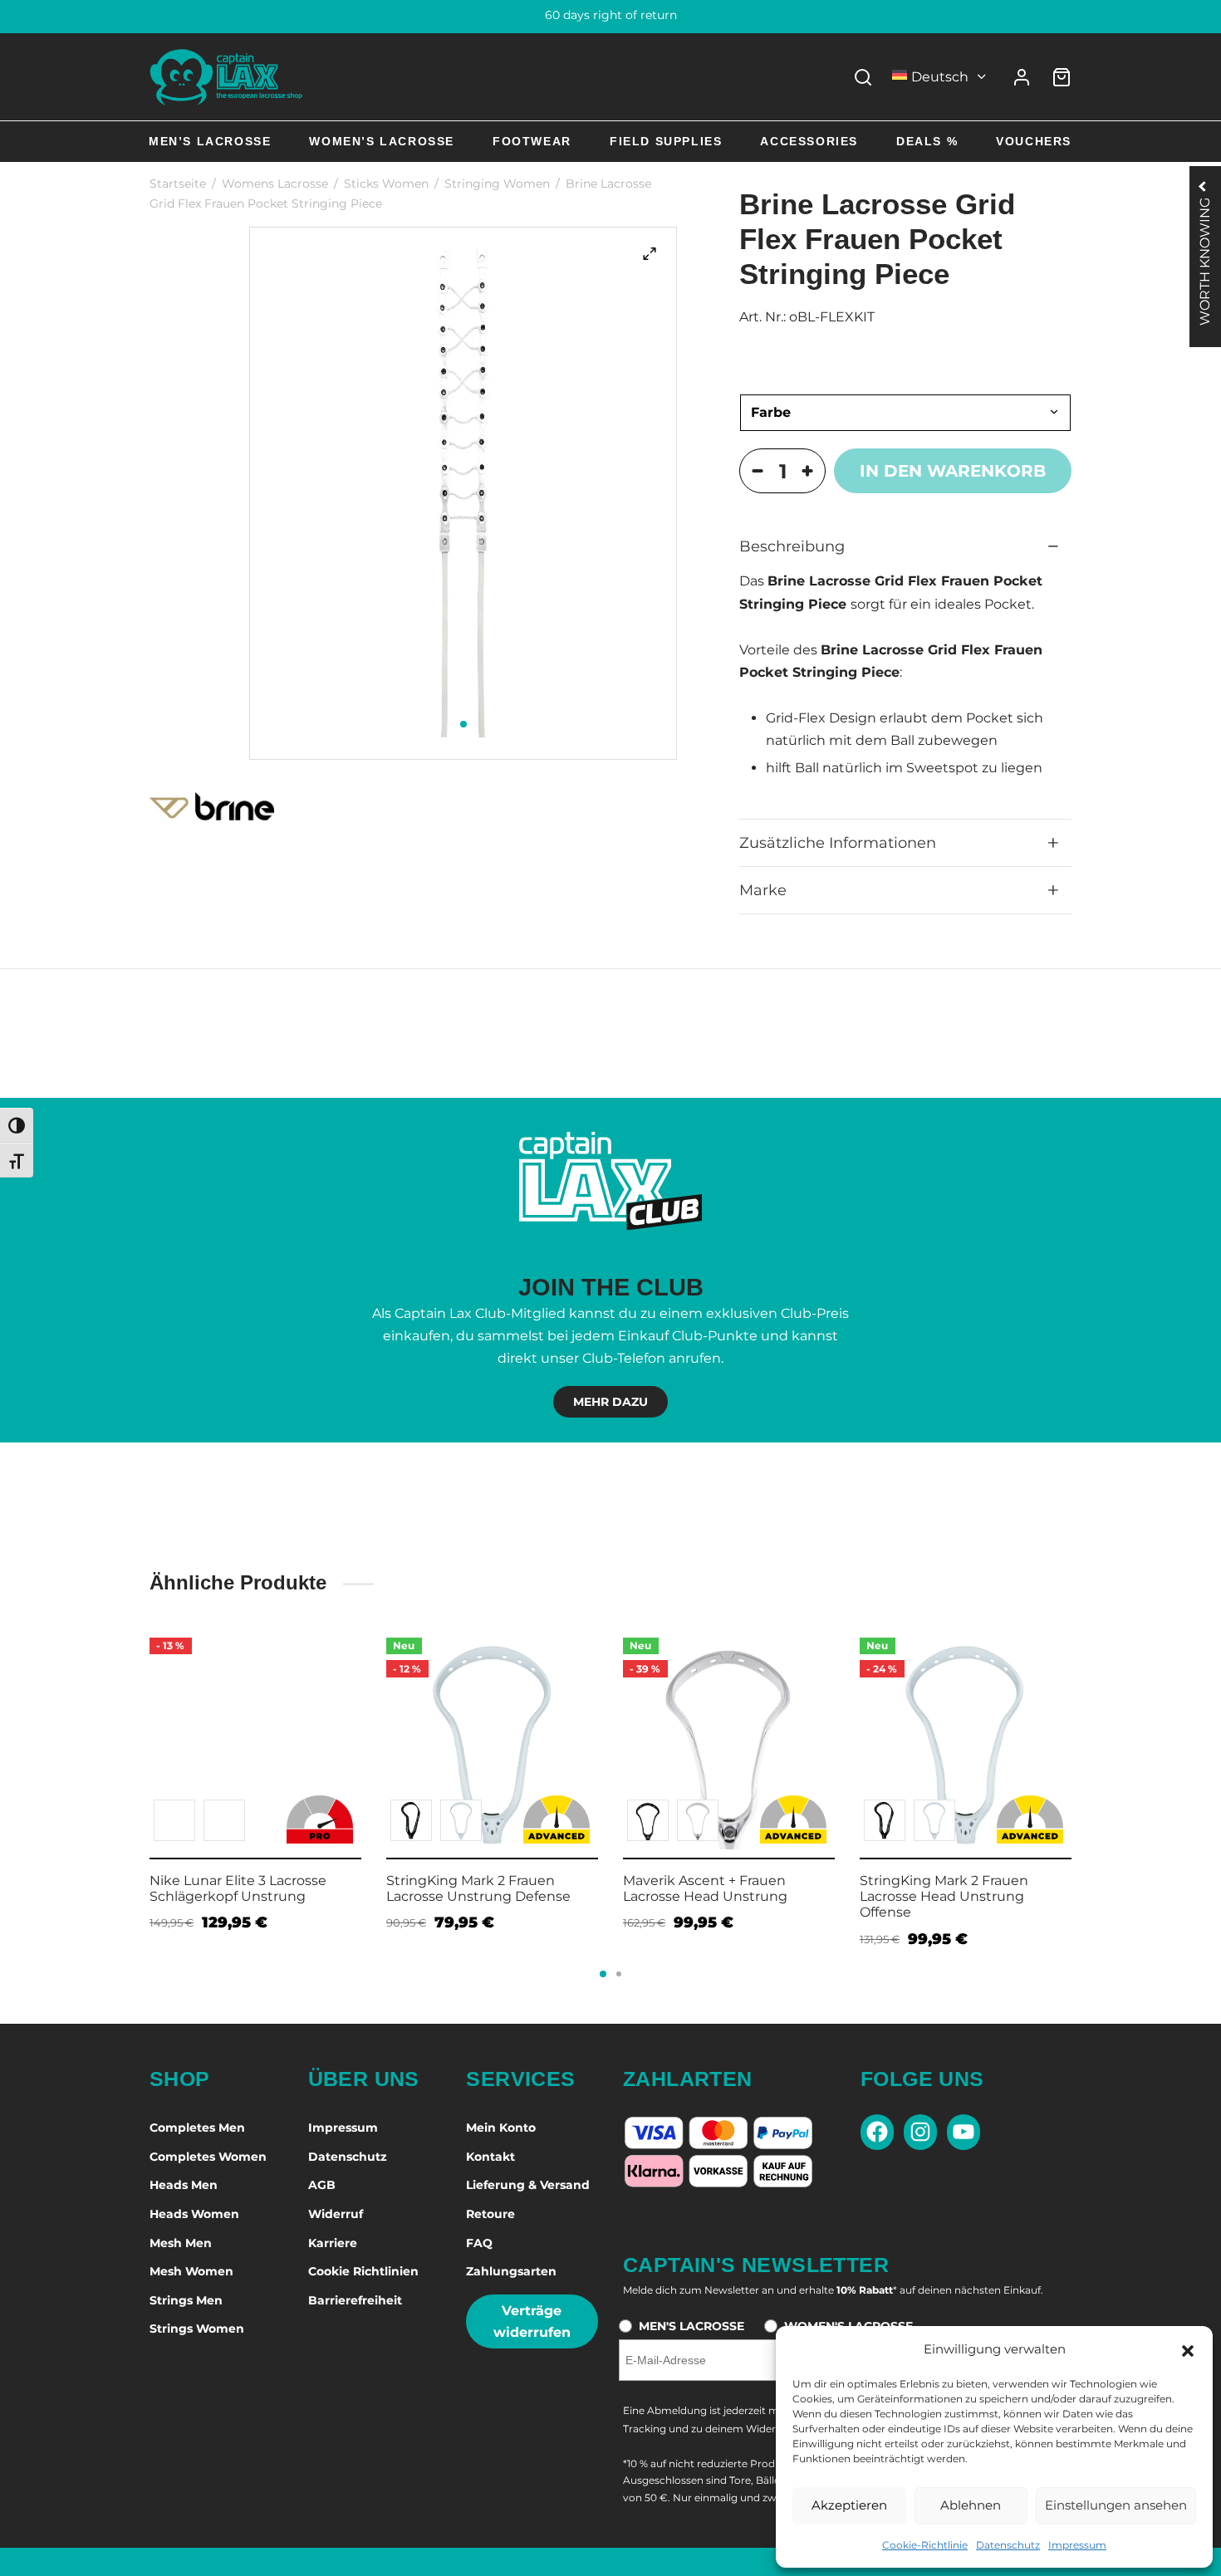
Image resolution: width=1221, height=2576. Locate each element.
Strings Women (197, 2329)
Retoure (490, 2214)
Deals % (927, 141)
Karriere (333, 2243)
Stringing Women (497, 184)
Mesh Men (181, 2243)
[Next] (1076, 1755)
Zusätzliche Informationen (838, 842)
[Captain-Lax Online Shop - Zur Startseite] (226, 77)
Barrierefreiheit (355, 2300)
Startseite (178, 184)
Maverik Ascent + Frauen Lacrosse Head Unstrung (705, 1888)
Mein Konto (501, 2128)
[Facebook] (877, 2132)
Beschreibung (792, 546)
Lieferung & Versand (528, 2185)
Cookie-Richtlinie (925, 2545)
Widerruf (336, 2214)
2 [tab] (619, 1974)
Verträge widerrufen (532, 2321)
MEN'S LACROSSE (691, 2326)
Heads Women (194, 2214)
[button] (1188, 2349)
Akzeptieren (849, 2505)
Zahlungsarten (511, 2271)
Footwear (532, 141)
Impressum (1077, 2545)
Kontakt (490, 2157)
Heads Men (184, 2185)
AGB (322, 2185)
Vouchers (1034, 141)
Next (1092, 1751)
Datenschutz (1008, 2545)
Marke (763, 890)
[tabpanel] (463, 493)
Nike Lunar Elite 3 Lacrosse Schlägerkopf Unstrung (238, 1888)
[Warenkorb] (1062, 77)
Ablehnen (971, 2505)
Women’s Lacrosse (382, 141)
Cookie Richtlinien (363, 2271)
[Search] (863, 77)
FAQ (479, 2243)
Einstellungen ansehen (1116, 2505)
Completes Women (208, 2157)
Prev (129, 1751)
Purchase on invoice (611, 15)
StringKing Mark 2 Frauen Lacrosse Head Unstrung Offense (944, 1896)
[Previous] (145, 1755)
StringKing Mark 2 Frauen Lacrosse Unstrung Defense (478, 1888)
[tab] (905, 546)
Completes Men (197, 2128)
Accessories (809, 141)
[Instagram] (920, 2132)
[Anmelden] (1022, 77)
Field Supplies (666, 141)
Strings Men (186, 2300)
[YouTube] (964, 2132)
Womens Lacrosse (275, 184)
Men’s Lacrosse (210, 141)
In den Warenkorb (953, 471)
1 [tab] (463, 724)
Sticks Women (386, 184)
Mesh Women (191, 2271)
